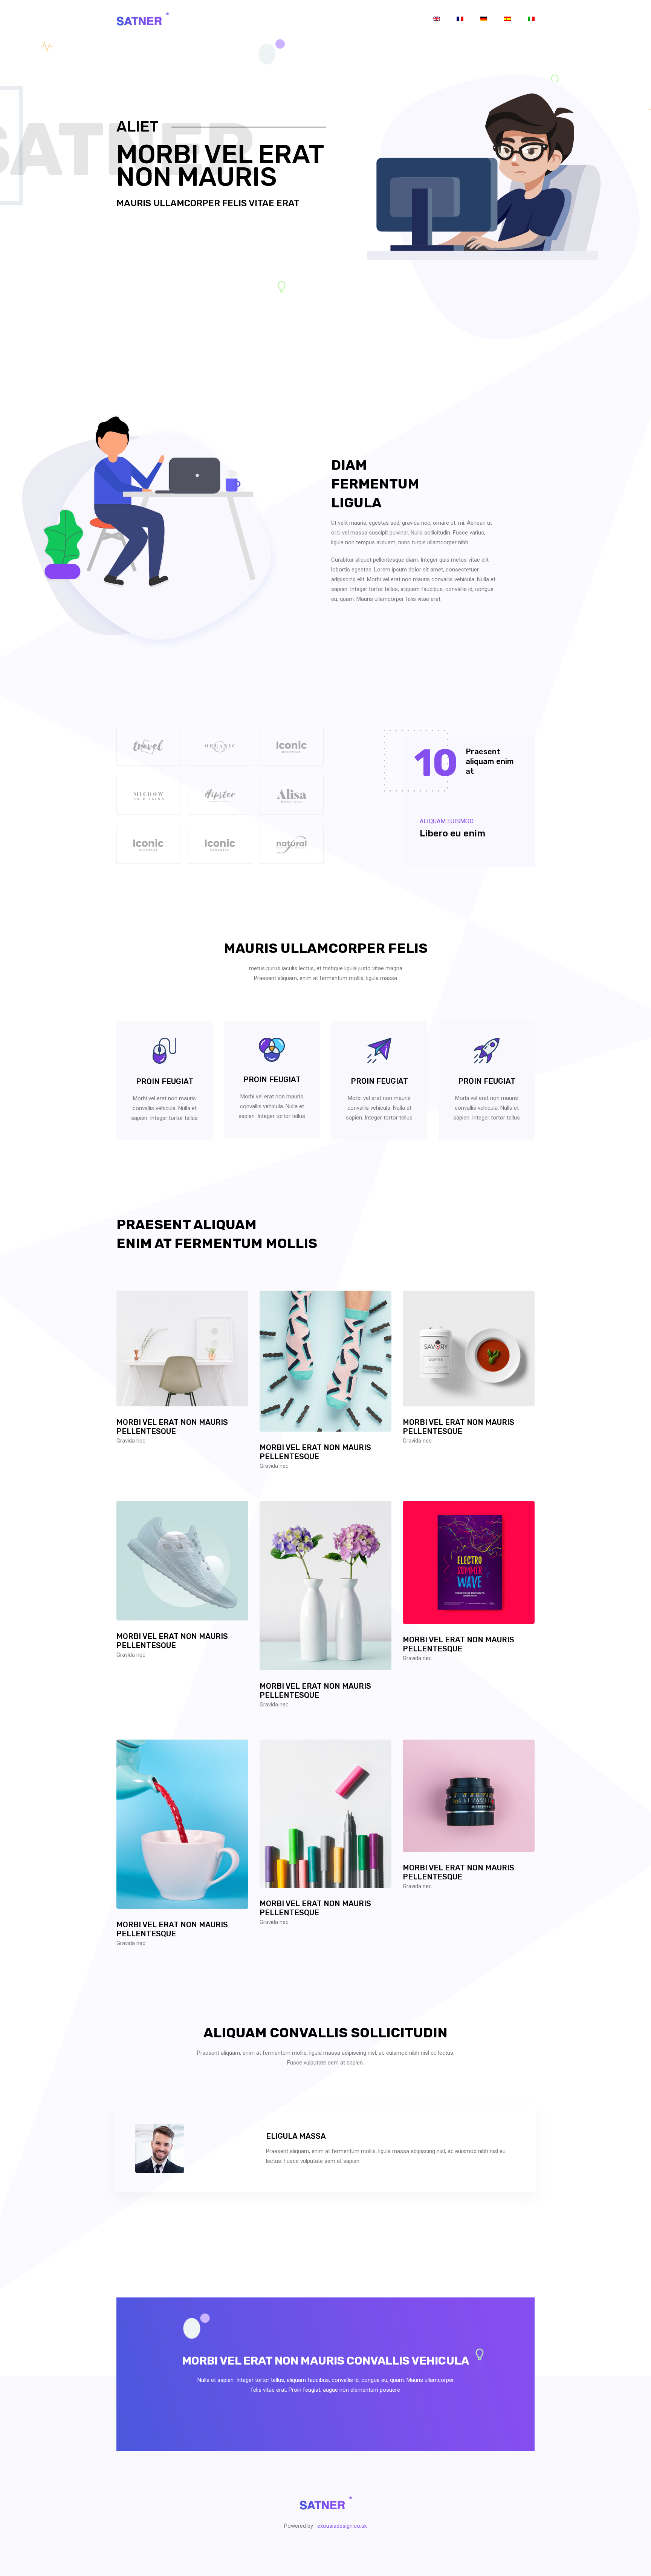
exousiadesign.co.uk (342, 2526)
